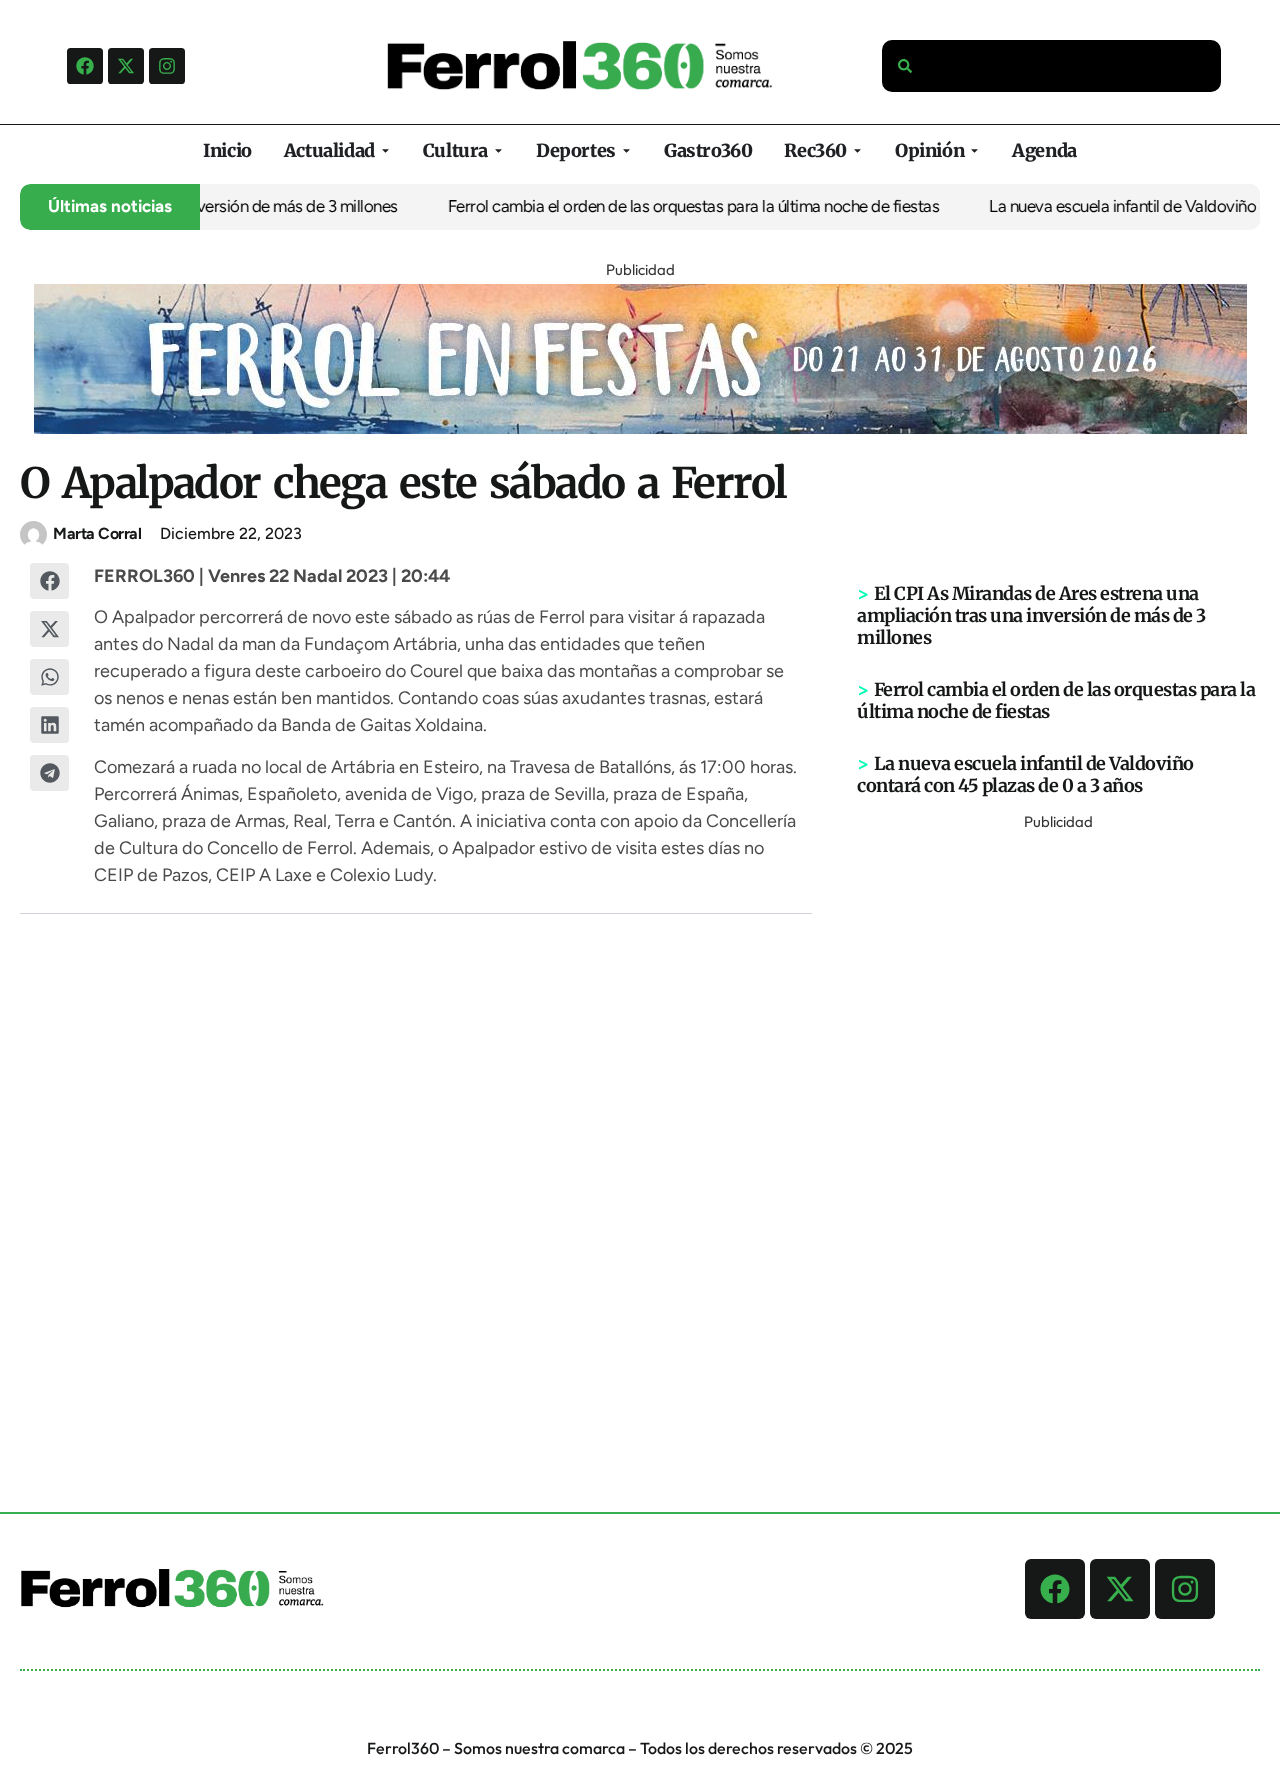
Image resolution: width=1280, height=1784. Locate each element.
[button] (50, 581)
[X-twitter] (126, 66)
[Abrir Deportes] (626, 150)
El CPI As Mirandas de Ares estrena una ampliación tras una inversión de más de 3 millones (1031, 615)
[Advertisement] (1059, 1136)
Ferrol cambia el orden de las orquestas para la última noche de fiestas (674, 206)
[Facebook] (85, 66)
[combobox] (1052, 66)
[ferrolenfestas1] (640, 428)
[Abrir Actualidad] (385, 150)
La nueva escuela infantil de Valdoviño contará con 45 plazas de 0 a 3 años (1025, 774)
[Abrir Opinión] (974, 150)
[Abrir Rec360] (857, 150)
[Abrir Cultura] (498, 150)
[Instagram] (167, 66)
